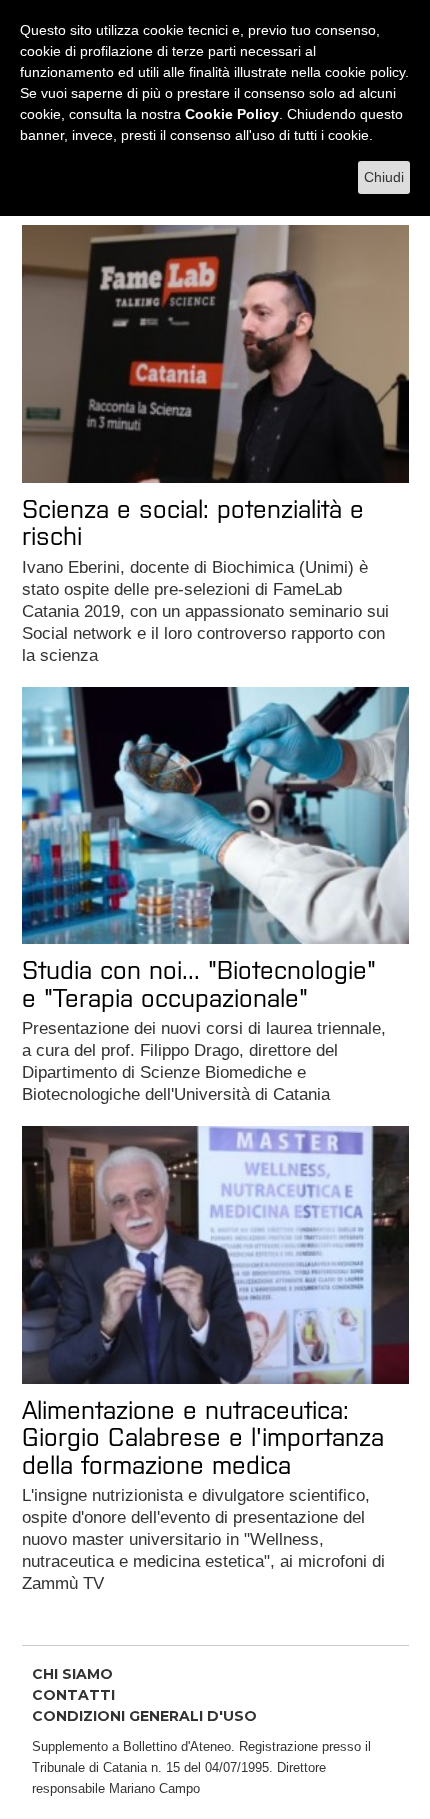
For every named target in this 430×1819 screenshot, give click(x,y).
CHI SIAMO (72, 1674)
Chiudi (384, 177)
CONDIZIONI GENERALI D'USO (144, 1716)
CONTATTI (73, 1695)
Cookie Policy (232, 114)
